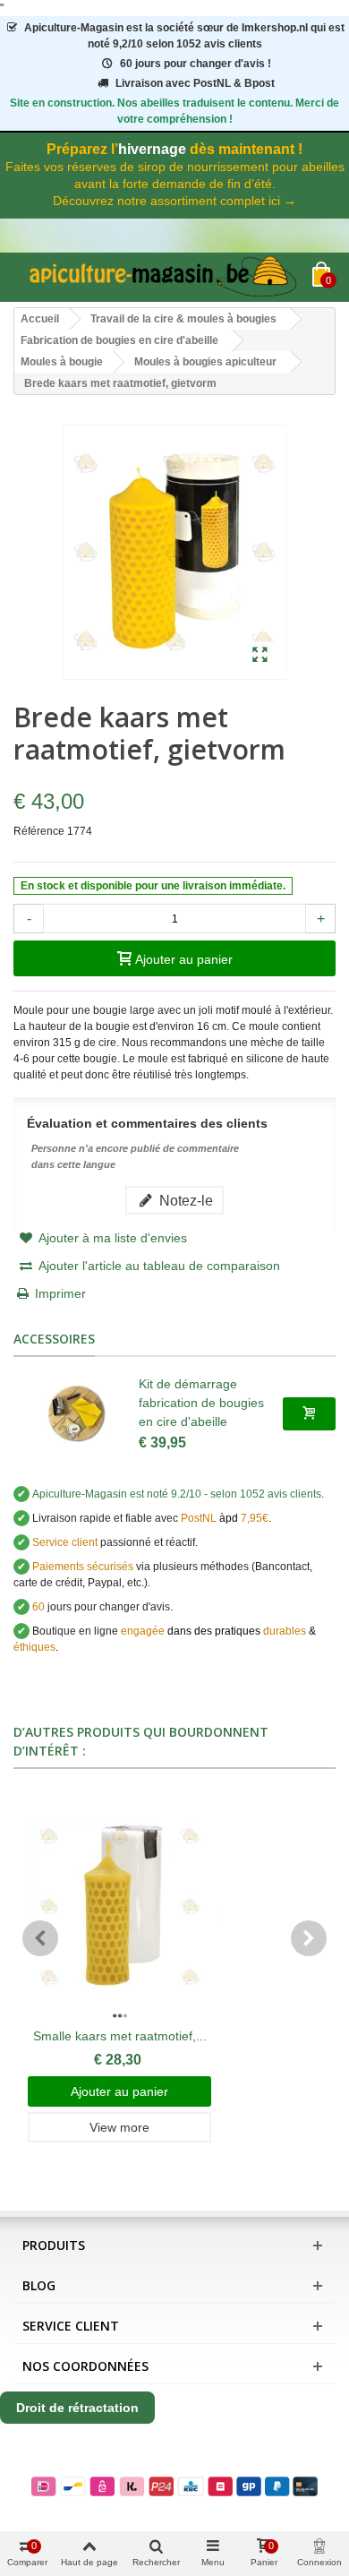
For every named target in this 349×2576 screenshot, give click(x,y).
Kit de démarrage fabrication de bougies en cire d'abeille (201, 1403)
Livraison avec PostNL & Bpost (195, 83)
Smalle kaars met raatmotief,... (120, 2036)
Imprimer (60, 1293)
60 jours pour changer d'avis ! (196, 64)
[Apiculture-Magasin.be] (163, 277)
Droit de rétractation (77, 2408)
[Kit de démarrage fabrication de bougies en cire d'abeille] (76, 1413)
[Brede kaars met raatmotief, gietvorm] (260, 656)
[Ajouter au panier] (309, 1413)
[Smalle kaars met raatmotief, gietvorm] (119, 1907)
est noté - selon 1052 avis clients (177, 1494)
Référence (39, 831)
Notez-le (184, 1200)
